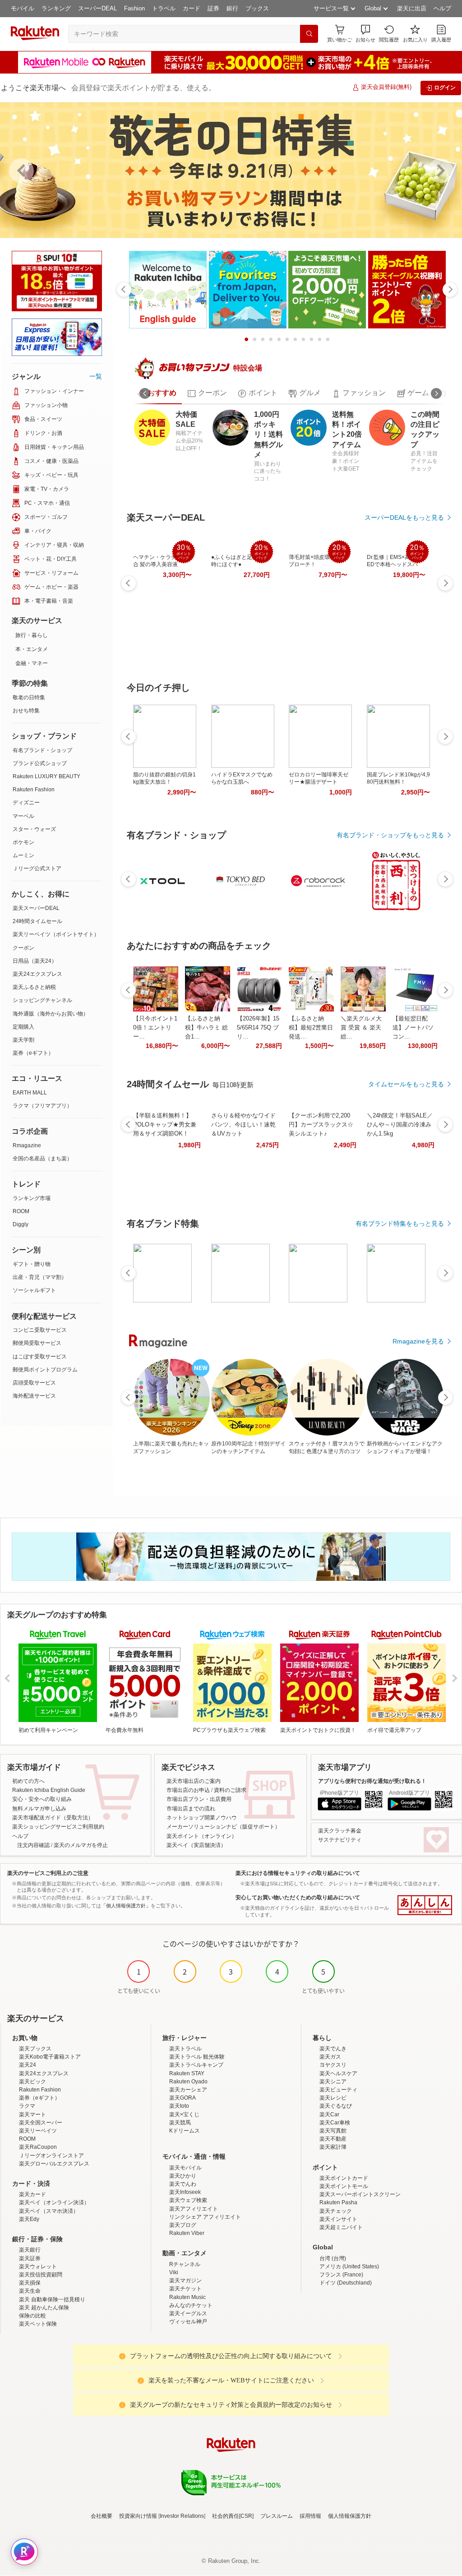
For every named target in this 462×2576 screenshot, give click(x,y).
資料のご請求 (230, 1790)
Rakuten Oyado (188, 2082)
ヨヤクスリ (333, 2065)
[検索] (309, 34)
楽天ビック (32, 2082)
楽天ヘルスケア (338, 2073)
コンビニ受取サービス (40, 1330)
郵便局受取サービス (37, 1343)
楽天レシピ (333, 2098)
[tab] (157, 393)
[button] (365, 34)
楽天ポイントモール (344, 2186)
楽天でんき (333, 2049)
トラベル (164, 8)
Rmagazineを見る (418, 1341)
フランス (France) (341, 2275)
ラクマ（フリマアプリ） (42, 1106)
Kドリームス (185, 2131)
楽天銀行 (30, 2250)
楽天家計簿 (333, 2147)
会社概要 (102, 2516)
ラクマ (27, 2106)
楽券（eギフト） (33, 1053)
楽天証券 (30, 2258)
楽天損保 (30, 2283)
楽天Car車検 (335, 2123)
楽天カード (32, 2194)
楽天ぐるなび (336, 2106)
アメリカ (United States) (349, 2267)
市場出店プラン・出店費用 (199, 1799)
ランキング (56, 8)
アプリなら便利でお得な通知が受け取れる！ (372, 1781)
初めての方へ (28, 1781)
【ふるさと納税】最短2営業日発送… (311, 1027)
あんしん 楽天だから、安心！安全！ (425, 1905)
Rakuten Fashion (34, 789)
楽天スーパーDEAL (36, 908)
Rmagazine (27, 1145)
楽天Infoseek (185, 2192)
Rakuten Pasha (338, 2202)
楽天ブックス (35, 2049)
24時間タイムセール (37, 921)
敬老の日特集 (29, 697)
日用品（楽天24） (35, 961)
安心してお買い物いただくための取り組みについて (298, 1897)
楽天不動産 (333, 2139)
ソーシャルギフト (34, 1290)
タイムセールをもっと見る (406, 1084)
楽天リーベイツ (38, 2131)
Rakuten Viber (187, 2233)
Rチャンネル (185, 2264)
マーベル (23, 816)
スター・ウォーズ (34, 829)
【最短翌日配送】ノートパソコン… (413, 1027)
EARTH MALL (30, 1093)
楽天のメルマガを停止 (81, 1845)
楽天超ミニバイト (341, 2227)
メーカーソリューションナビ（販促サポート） (223, 1827)
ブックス (257, 8)
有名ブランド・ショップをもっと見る (390, 835)
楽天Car (329, 2114)
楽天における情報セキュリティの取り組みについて (298, 1873)
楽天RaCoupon (38, 2147)
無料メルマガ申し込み (39, 1809)
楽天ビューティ (338, 2090)
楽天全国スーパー (41, 2123)
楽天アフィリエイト (194, 2209)
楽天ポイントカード (344, 2178)
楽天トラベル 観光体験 (197, 2057)
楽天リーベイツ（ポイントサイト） (56, 934)
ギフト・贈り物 (32, 1264)
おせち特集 (26, 711)
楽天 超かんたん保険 (44, 2308)
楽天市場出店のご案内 (194, 1781)
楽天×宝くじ (184, 2114)
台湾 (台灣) (333, 2258)
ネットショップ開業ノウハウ (202, 1818)
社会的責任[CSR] (233, 2516)
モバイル (23, 8)
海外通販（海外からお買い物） (51, 1014)
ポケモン (23, 842)
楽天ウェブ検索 (188, 2200)
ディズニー (26, 803)
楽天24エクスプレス (37, 974)
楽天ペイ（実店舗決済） (196, 1845)
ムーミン (23, 855)
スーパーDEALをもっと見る (404, 517)
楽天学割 (23, 1040)
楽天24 (28, 2065)
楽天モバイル (185, 2168)
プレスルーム (277, 2516)
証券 (213, 8)
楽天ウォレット (38, 2267)
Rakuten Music (187, 2297)
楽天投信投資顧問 (41, 2275)
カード (192, 8)
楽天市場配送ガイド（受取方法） (53, 1818)
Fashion (134, 8)
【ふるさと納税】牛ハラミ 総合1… (206, 1027)
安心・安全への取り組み (42, 1799)
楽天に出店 (412, 8)
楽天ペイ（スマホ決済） (49, 2211)
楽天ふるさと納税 (34, 987)
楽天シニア (333, 2082)
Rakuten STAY (187, 2073)
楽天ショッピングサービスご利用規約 (58, 1827)
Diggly (21, 1224)
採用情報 (310, 2516)
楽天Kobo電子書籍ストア (50, 2057)
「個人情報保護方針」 (126, 1906)
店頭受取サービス (34, 1383)
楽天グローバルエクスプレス (54, 2164)
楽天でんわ (183, 2184)
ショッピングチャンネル (42, 1000)
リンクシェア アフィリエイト (205, 2217)
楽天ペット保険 (38, 2324)
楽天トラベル (185, 2049)
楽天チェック (336, 2211)
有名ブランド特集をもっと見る (400, 1223)
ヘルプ (442, 8)
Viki (174, 2272)
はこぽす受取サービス (40, 1357)
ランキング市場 (32, 1198)
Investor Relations (182, 2516)
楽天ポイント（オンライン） (202, 1836)
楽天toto (179, 2106)
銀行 (232, 8)
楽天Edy (29, 2219)
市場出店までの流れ (191, 1809)
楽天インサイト (338, 2219)
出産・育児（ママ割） (40, 1277)
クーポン (23, 948)
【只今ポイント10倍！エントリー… (155, 1027)
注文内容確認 (33, 1845)
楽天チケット (185, 2289)
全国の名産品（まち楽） (42, 1159)
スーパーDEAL (97, 8)
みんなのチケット (191, 2305)
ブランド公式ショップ (40, 763)
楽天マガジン (185, 2281)
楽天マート (32, 2114)
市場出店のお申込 (188, 1790)
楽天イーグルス (188, 2313)
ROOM (21, 1211)
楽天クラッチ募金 (340, 1831)
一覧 (96, 376)
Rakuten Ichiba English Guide (49, 1790)
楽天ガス (330, 2057)
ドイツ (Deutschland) (346, 2283)
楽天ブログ (183, 2225)
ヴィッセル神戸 (188, 2322)
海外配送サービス (34, 1396)
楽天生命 (30, 2291)
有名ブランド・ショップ (42, 750)
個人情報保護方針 (350, 2516)
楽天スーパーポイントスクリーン (360, 2194)
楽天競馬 (180, 2123)
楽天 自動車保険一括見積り (52, 2299)
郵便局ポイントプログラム (45, 1370)
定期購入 (23, 1027)
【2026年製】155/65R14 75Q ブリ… (258, 1027)
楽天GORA (182, 2098)
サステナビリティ (340, 1840)
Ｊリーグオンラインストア (51, 2156)
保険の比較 (32, 2316)
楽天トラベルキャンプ (196, 2065)
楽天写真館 (333, 2131)
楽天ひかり (183, 2176)
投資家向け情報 (138, 2516)
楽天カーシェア (188, 2090)
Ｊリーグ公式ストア (37, 868)
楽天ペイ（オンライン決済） (54, 2202)
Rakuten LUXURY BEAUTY (46, 776)
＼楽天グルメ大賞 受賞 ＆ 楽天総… (361, 1027)
